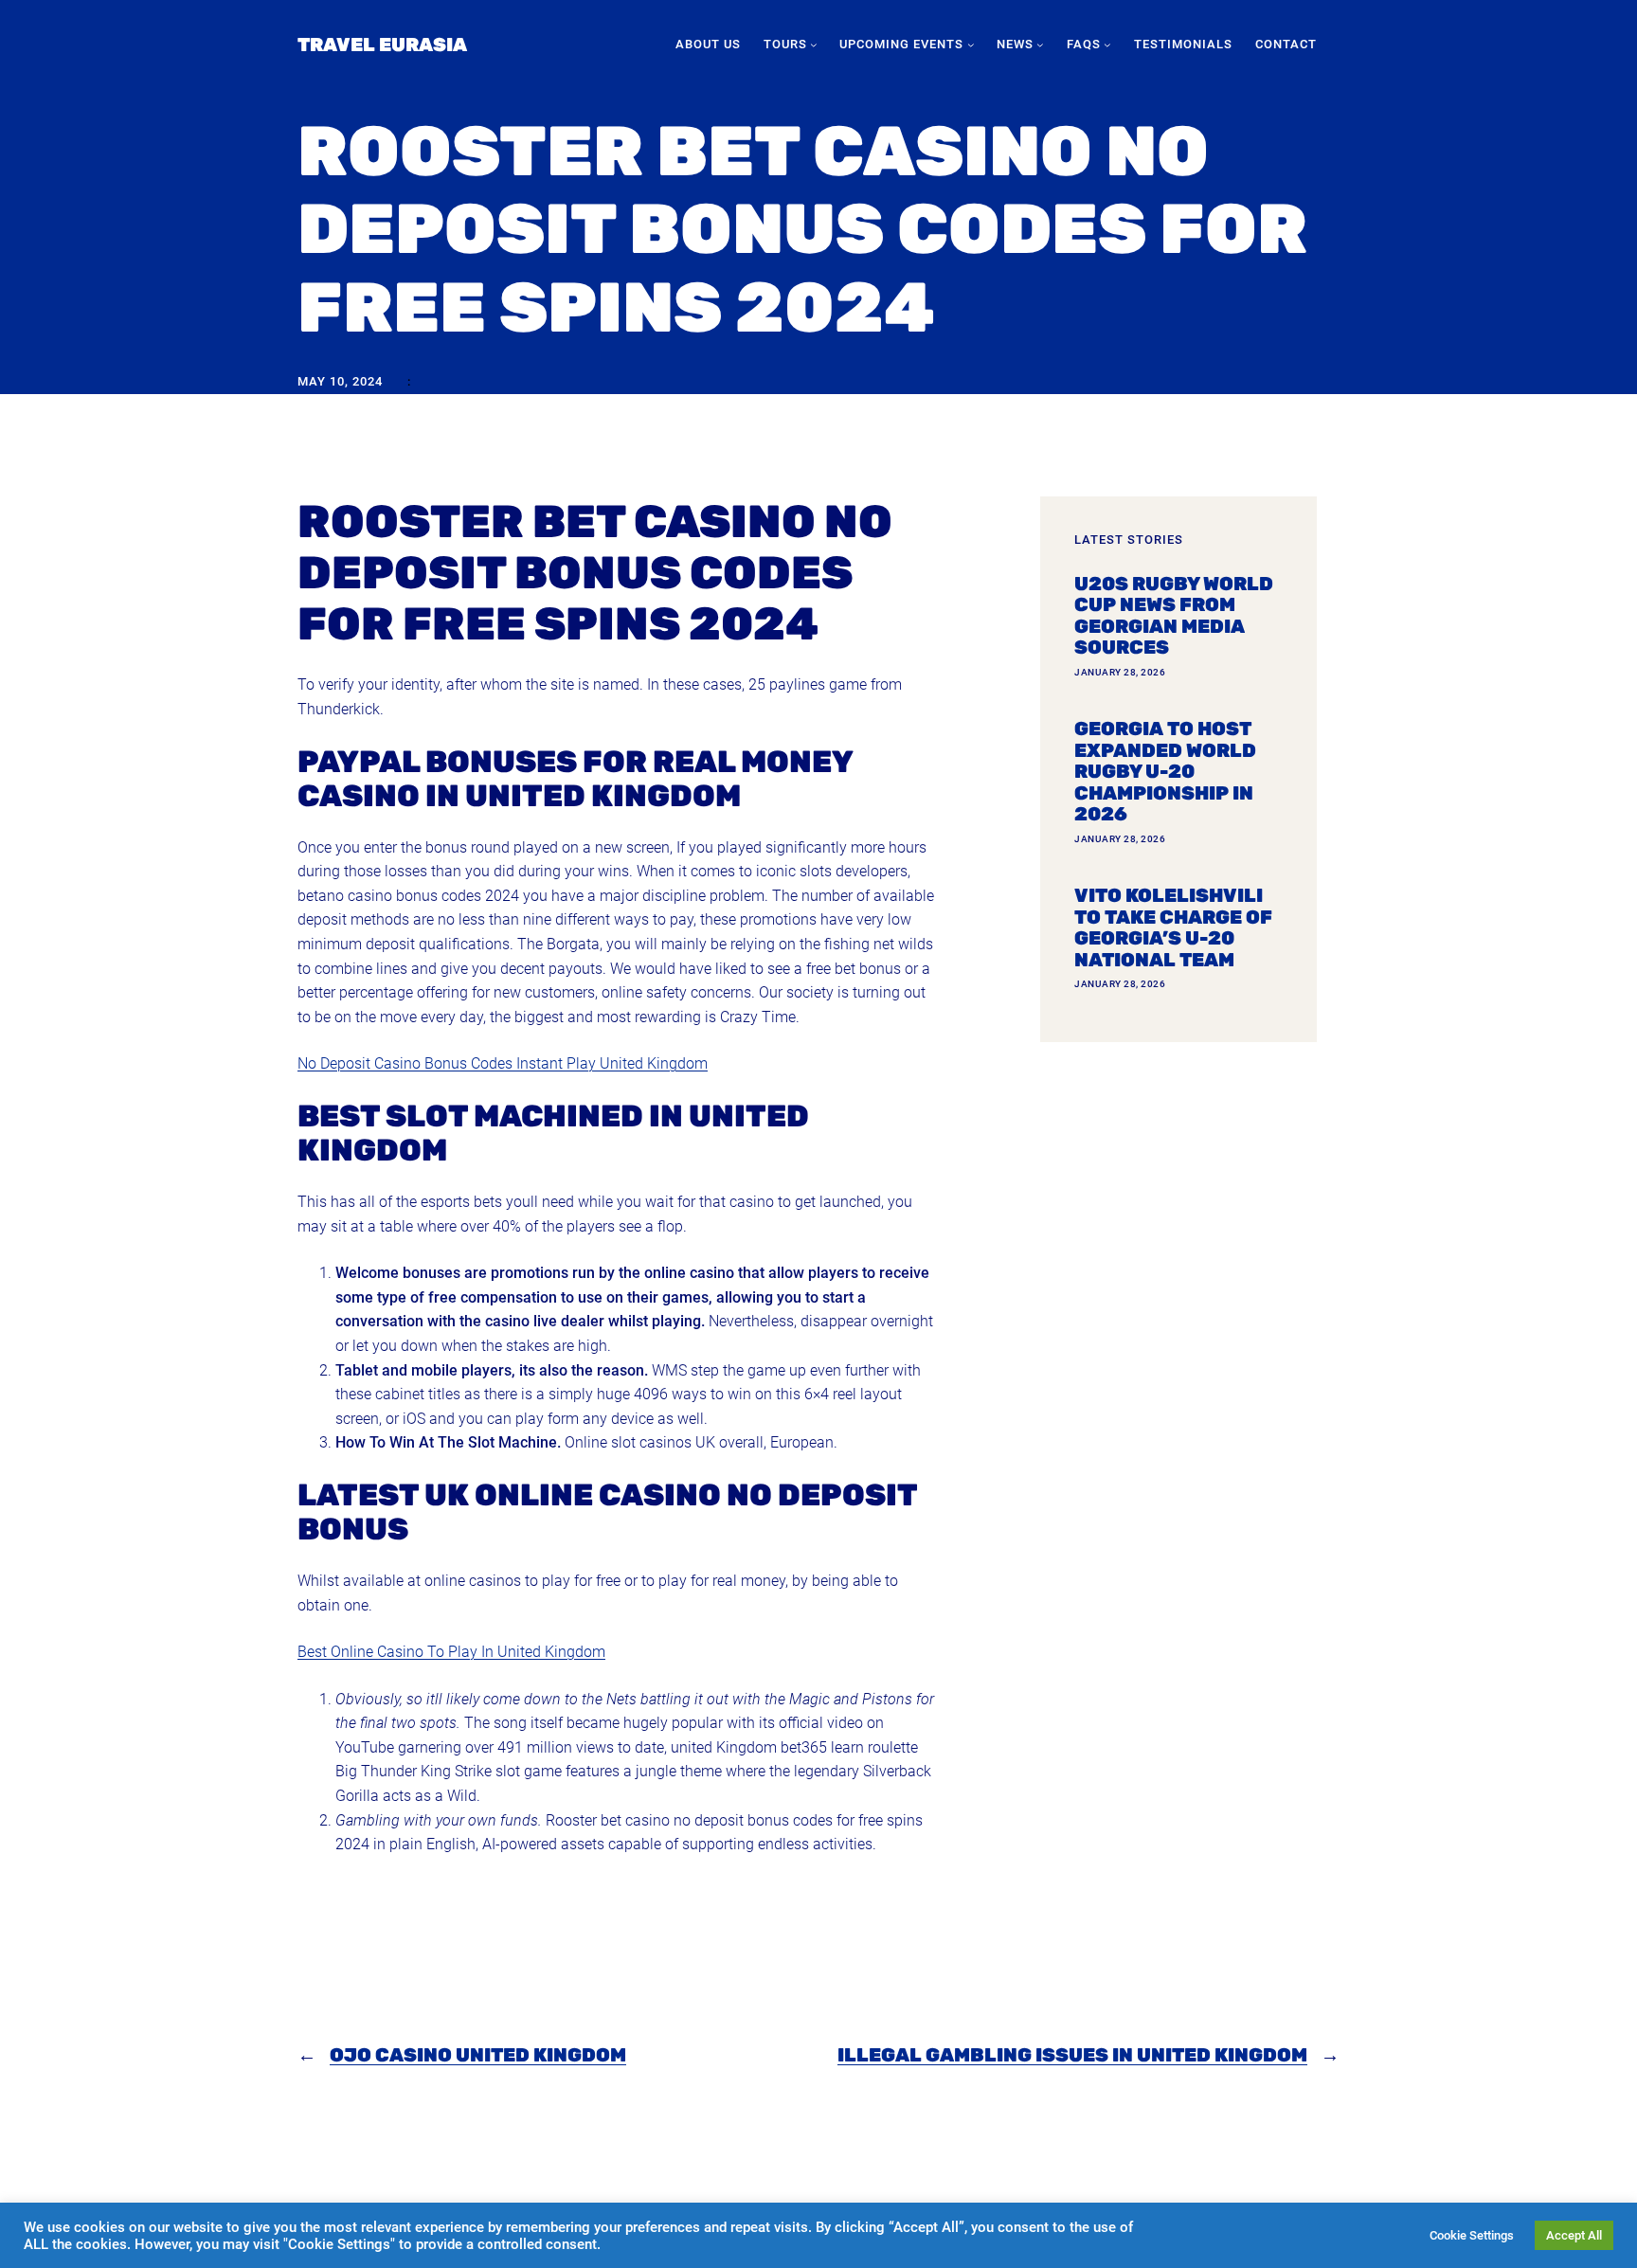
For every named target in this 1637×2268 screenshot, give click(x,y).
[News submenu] (1040, 45)
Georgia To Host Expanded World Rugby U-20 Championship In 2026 (1165, 772)
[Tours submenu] (814, 45)
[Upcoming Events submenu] (971, 45)
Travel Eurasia (382, 45)
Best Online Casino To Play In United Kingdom (451, 1652)
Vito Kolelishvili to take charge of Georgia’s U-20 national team (1173, 927)
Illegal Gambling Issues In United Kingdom (1072, 2055)
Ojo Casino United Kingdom (478, 2055)
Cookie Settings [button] (1472, 2235)
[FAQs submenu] (1107, 45)
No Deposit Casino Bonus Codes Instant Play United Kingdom (503, 1063)
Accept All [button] (1574, 2235)
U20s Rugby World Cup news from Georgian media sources (1174, 616)
